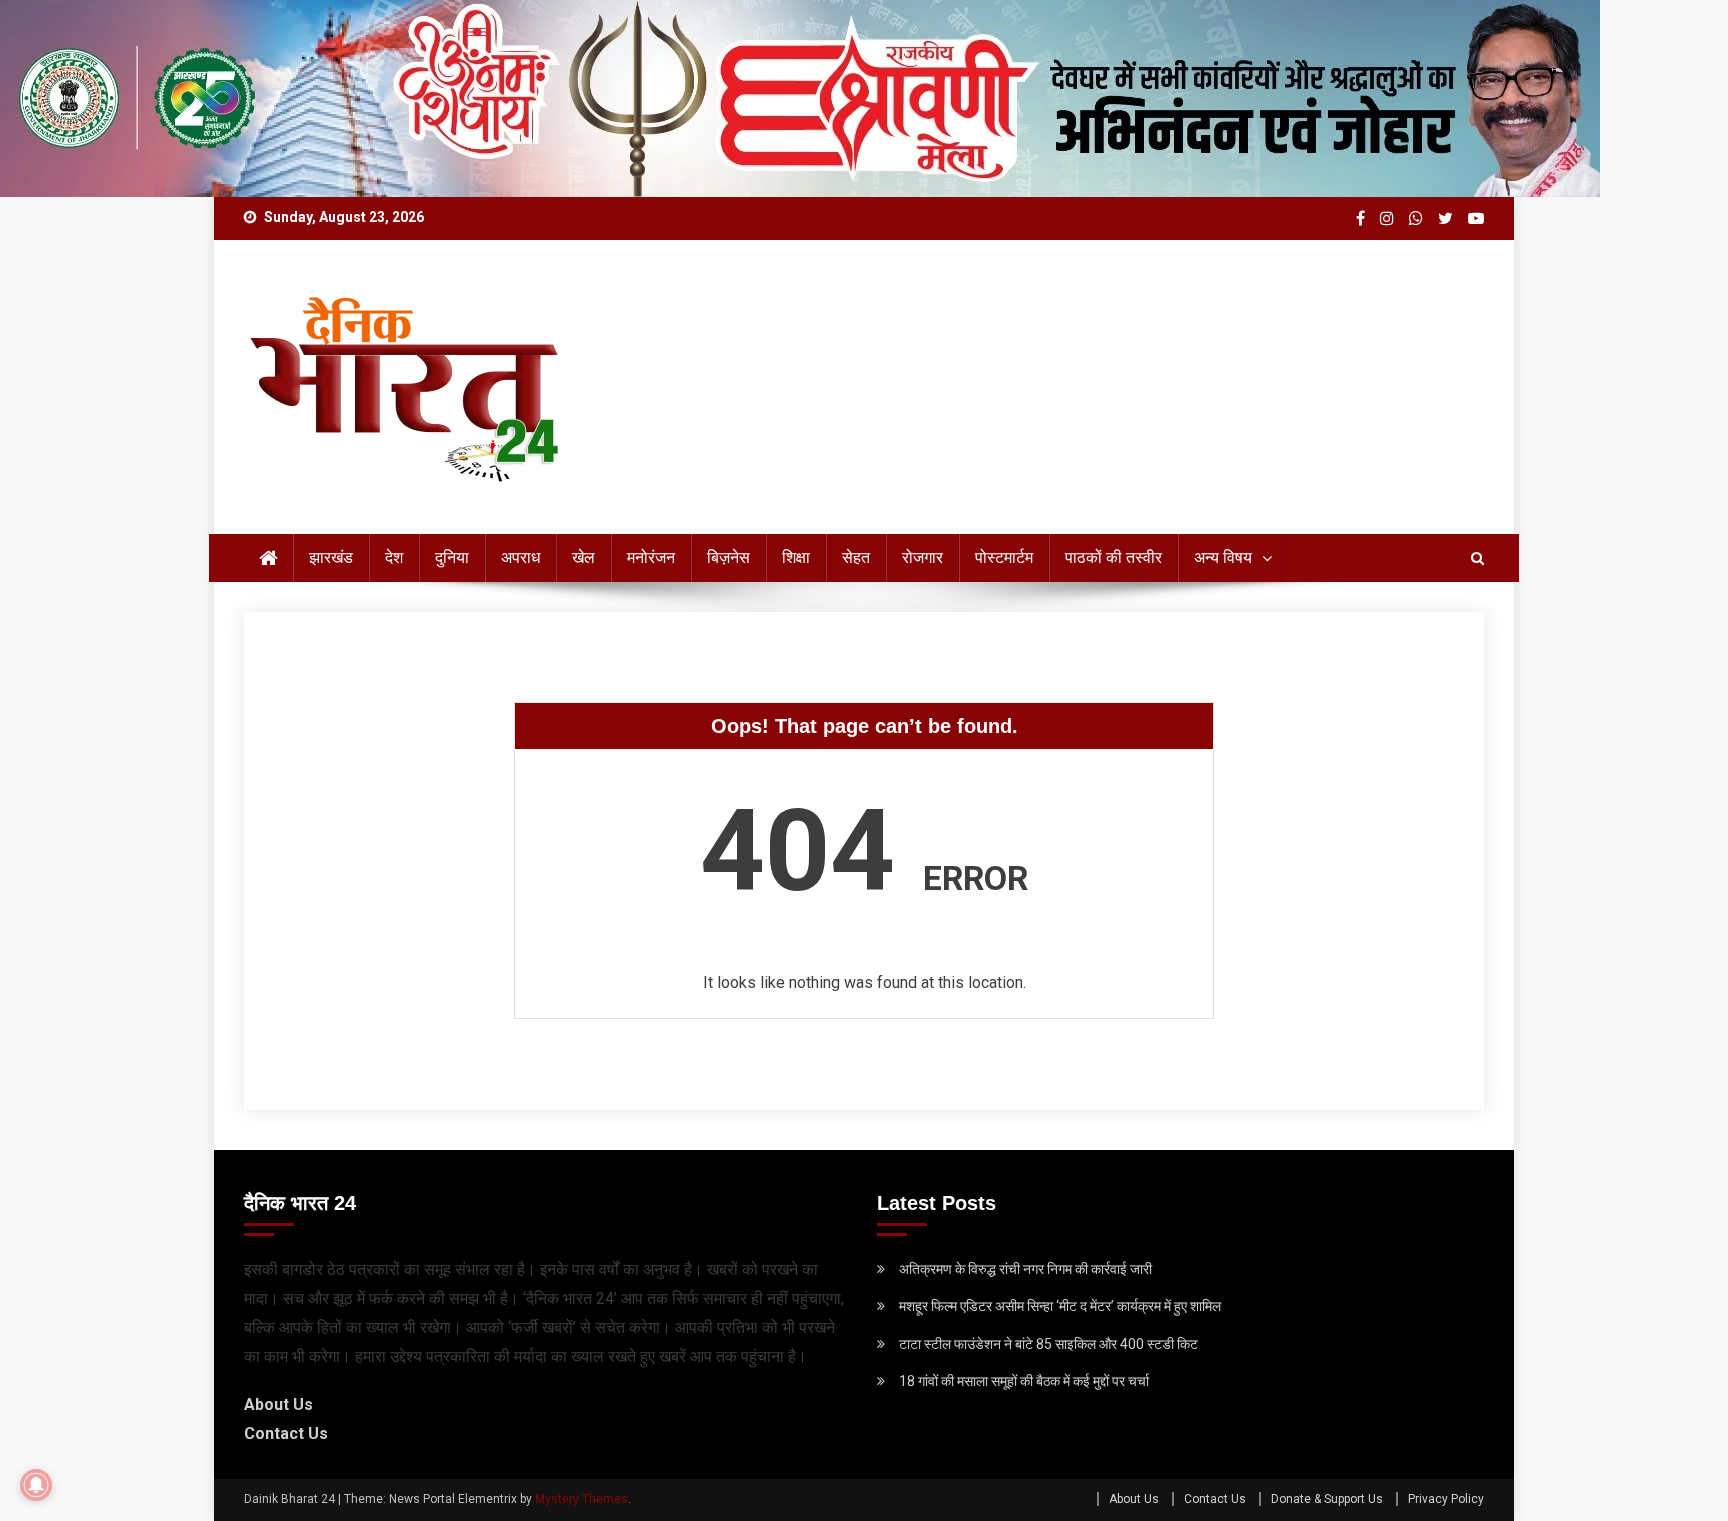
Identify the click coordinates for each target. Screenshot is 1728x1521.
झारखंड (331, 557)
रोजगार (922, 557)
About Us (278, 1404)
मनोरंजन (651, 557)
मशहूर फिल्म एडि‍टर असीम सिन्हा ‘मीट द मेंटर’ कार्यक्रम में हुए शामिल (1060, 1306)
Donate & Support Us (1327, 1499)
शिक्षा (796, 557)
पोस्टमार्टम (1004, 557)
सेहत (856, 557)
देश (394, 557)
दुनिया (452, 557)
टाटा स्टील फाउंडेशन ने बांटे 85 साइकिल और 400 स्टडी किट (1048, 1344)
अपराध (520, 557)
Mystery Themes (581, 1499)
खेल (583, 557)
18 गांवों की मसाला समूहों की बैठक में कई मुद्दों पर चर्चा (1024, 1381)
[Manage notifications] (36, 1485)
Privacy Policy (1446, 1499)
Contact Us (286, 1433)
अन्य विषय (1223, 557)
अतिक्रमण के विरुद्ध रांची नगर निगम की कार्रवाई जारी (1025, 1269)
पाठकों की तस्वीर (1113, 557)
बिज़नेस (728, 557)
